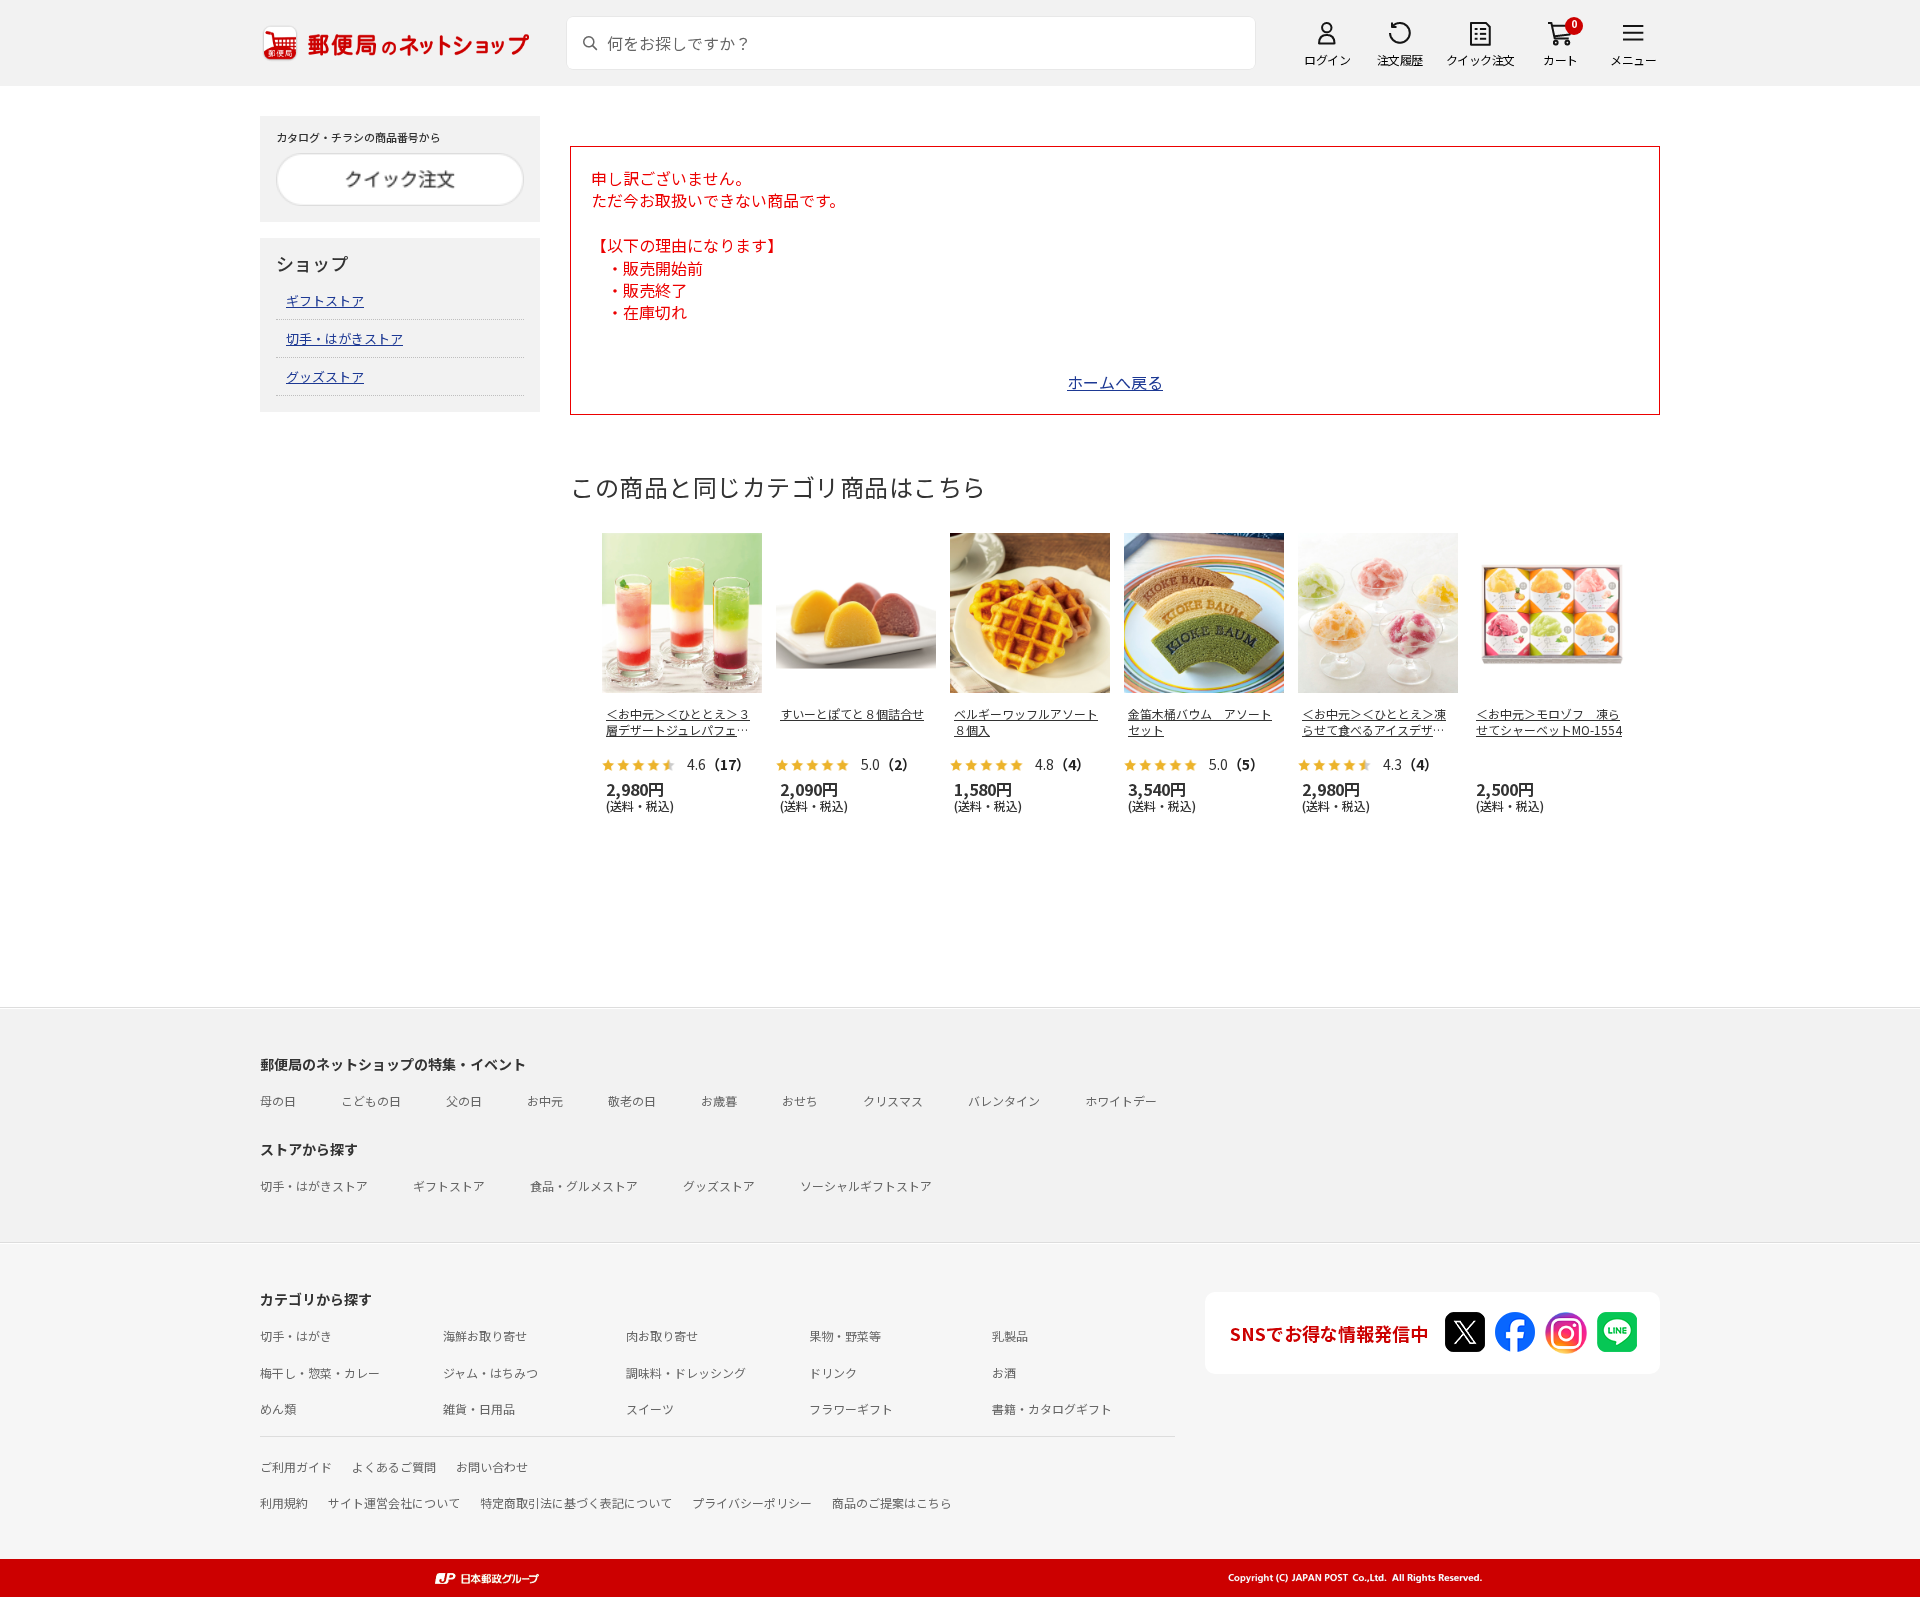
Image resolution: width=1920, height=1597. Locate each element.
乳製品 (1010, 1335)
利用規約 (284, 1502)
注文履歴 (1400, 59)
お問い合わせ (492, 1466)
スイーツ (650, 1408)
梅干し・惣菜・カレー (320, 1372)
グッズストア (325, 376)
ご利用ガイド (296, 1466)
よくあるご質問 (394, 1466)
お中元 (545, 1100)
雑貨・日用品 (479, 1408)
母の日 (278, 1100)
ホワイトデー (1121, 1100)
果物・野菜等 (845, 1335)
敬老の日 (632, 1100)
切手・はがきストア (344, 338)
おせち (800, 1100)
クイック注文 (1480, 59)
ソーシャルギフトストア (866, 1185)
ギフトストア (325, 300)
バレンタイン (1004, 1100)
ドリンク (833, 1372)
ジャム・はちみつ (490, 1372)
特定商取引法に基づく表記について (576, 1502)
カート (1560, 59)
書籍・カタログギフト (1052, 1408)
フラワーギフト (851, 1408)
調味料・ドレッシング (686, 1372)
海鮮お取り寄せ (485, 1335)
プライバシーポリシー (752, 1502)
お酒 (1004, 1372)
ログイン (1327, 59)
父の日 (464, 1100)
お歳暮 (719, 1100)
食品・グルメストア (584, 1185)
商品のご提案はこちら (892, 1502)
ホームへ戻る (1115, 382)
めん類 (278, 1408)
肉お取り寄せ (662, 1335)
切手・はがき (296, 1335)
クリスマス (893, 1100)
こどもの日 (371, 1100)
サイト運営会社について (394, 1502)
